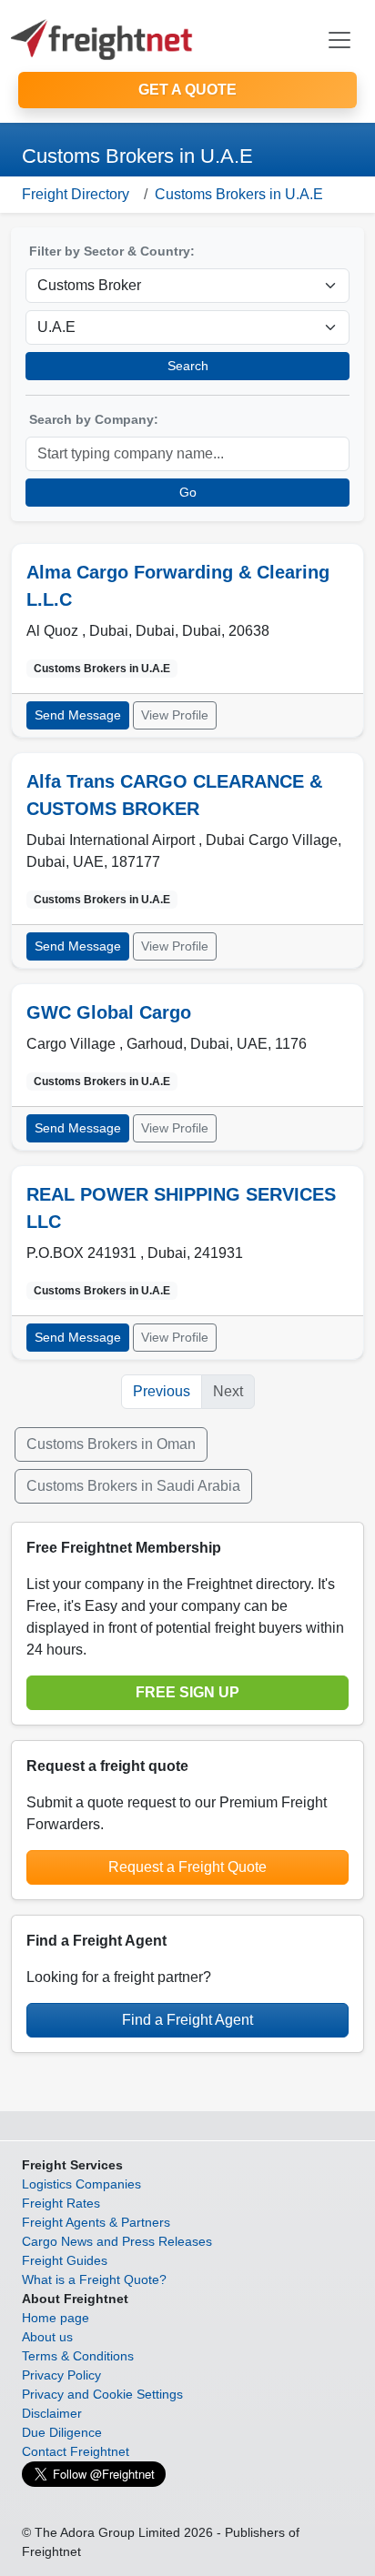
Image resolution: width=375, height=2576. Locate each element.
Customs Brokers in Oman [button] (111, 1444)
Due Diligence (62, 2432)
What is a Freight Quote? (94, 2279)
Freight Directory (76, 194)
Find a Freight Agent (187, 2020)
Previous (162, 1391)
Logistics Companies (81, 2184)
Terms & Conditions (78, 2356)
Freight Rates (61, 2203)
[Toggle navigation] (340, 40)
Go (188, 492)
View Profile (175, 715)
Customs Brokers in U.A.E (239, 194)
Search (188, 366)
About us (47, 2337)
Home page (56, 2318)
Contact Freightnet (76, 2451)
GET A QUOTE (187, 90)
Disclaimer (52, 2413)
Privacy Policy (61, 2375)
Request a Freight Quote (187, 1867)
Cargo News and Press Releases (117, 2241)
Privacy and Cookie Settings (102, 2394)
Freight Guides (65, 2260)
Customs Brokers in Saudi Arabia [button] (133, 1486)
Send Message (78, 715)
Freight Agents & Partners (96, 2222)
